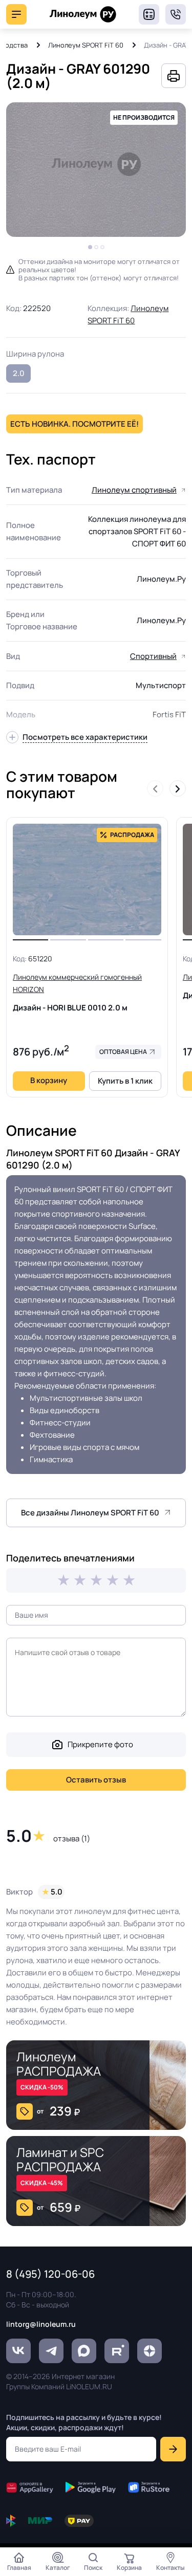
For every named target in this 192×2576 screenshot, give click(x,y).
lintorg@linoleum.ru (41, 2324)
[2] (80, 1580)
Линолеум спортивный (134, 490)
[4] (113, 1580)
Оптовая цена (123, 1052)
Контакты (170, 2568)
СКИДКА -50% (42, 2087)
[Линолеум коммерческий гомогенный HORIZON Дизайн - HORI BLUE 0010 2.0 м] (87, 879)
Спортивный (153, 656)
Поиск (93, 2568)
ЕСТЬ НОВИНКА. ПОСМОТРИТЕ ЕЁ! (74, 424)
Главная (19, 2568)
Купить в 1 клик (125, 1081)
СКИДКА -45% (42, 2183)
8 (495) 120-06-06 (176, 14)
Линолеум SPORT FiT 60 (86, 45)
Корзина (129, 2568)
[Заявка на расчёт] (149, 14)
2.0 (19, 373)
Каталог (58, 2568)
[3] (96, 1580)
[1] (63, 1580)
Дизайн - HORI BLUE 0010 (77, 993)
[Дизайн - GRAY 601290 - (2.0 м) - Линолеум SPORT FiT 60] (96, 170)
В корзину (49, 1080)
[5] (129, 1580)
